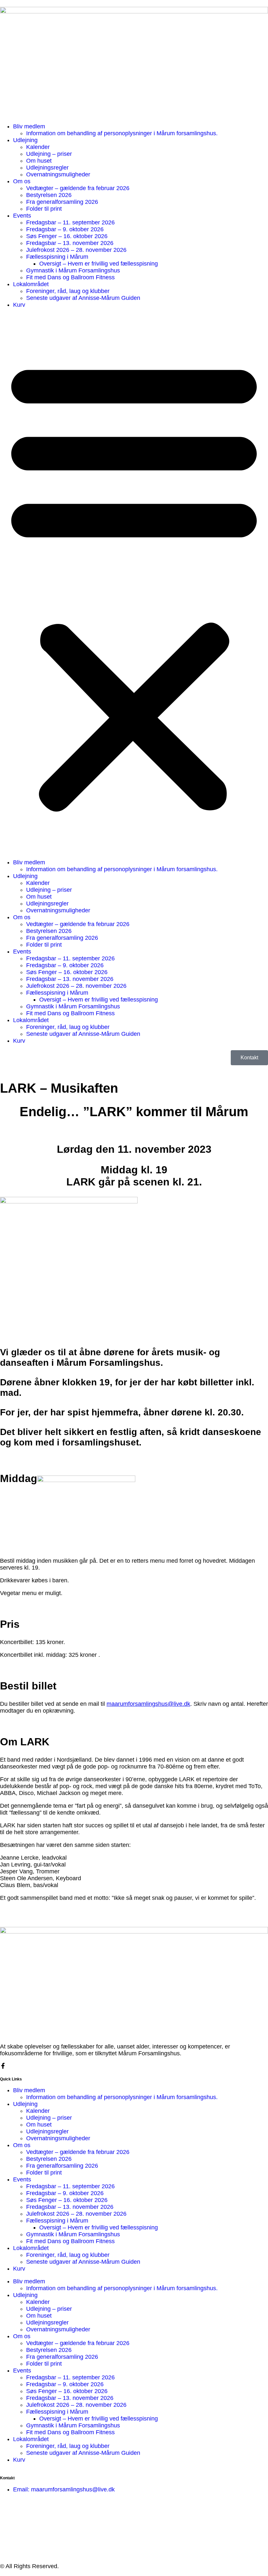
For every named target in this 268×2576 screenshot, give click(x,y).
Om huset (39, 161)
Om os (22, 181)
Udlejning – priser (49, 154)
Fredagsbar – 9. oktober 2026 (65, 229)
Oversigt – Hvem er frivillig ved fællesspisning (99, 264)
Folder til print (44, 209)
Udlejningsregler (47, 168)
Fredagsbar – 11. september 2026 (70, 222)
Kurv (19, 305)
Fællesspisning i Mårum (57, 257)
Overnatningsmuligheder (58, 174)
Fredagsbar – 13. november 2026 (70, 243)
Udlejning (25, 140)
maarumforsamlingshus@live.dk (148, 1704)
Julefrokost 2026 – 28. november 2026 (76, 250)
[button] (134, 584)
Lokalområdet (31, 284)
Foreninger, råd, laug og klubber (68, 291)
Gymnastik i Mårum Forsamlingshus (73, 270)
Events (22, 216)
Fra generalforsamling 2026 (62, 202)
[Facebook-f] (3, 2066)
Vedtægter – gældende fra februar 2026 (78, 188)
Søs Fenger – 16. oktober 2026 (67, 236)
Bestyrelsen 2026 (49, 195)
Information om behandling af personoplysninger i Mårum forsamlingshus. (122, 133)
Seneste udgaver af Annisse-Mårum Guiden (83, 298)
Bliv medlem (29, 126)
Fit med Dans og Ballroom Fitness (70, 277)
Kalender (38, 147)
